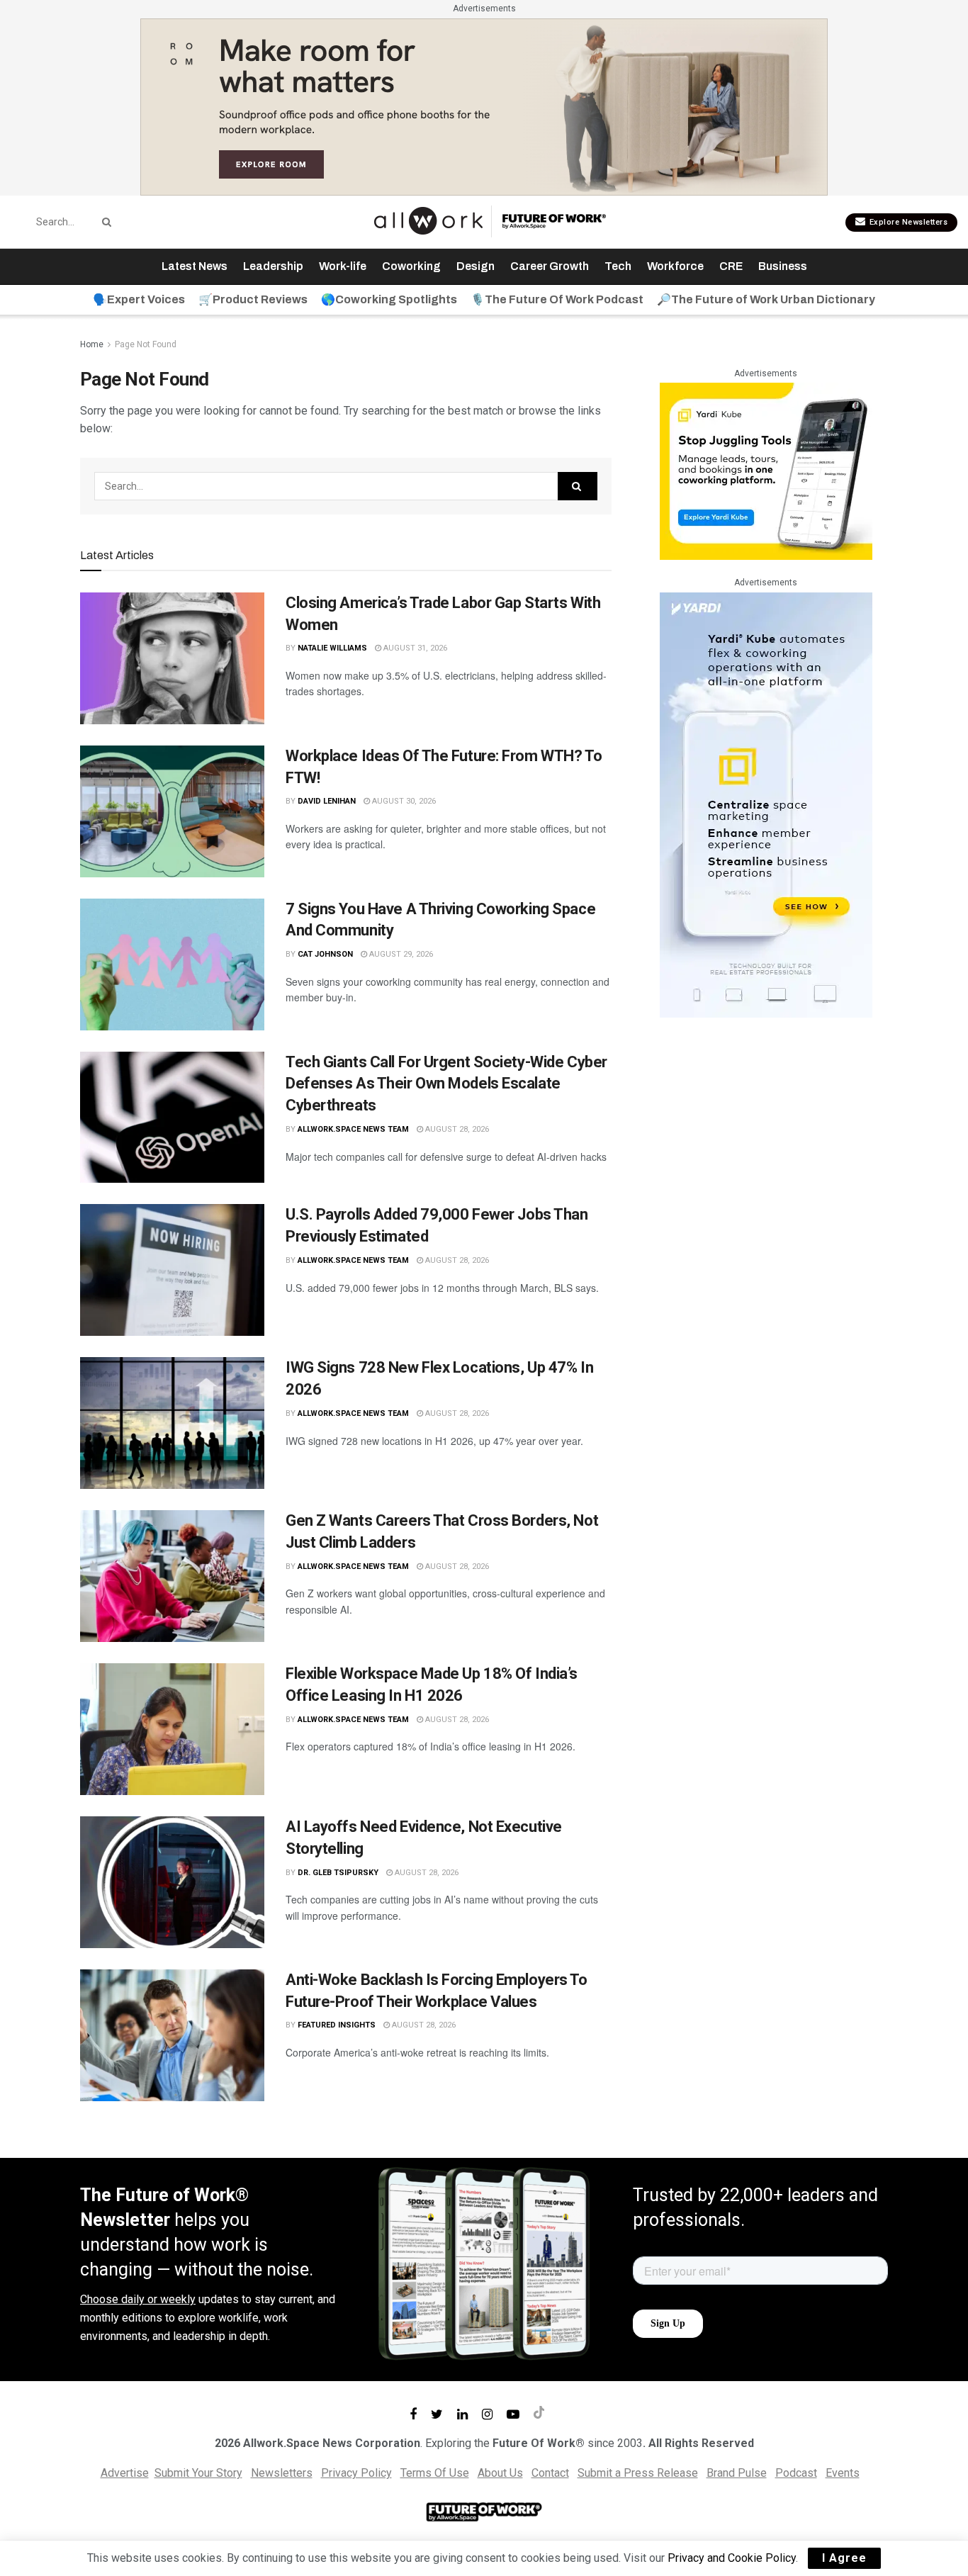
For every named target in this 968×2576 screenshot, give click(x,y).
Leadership (273, 266)
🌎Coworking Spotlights (389, 299)
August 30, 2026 (403, 801)
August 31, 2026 (414, 648)
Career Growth (550, 266)
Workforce (675, 266)
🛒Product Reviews (253, 299)
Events (843, 2473)
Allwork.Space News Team (353, 1129)
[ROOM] (484, 106)
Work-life (343, 266)
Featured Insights (337, 2025)
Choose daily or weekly (138, 2299)
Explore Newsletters (907, 222)
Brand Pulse (737, 2473)
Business (783, 266)
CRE (731, 266)
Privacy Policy (356, 2473)
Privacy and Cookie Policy (732, 2558)
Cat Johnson (325, 954)
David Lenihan (327, 801)
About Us (500, 2473)
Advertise (125, 2473)
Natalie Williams (332, 648)
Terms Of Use (435, 2473)
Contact (550, 2473)
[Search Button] (104, 222)
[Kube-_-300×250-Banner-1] (766, 470)
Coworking (411, 266)
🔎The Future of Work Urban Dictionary (766, 299)
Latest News (195, 266)
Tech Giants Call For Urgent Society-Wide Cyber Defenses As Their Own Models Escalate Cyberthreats (446, 1084)
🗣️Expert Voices (139, 299)
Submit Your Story (198, 2473)
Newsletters (282, 2473)
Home (92, 344)
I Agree (844, 2558)
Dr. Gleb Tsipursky (338, 1873)
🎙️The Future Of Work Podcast (557, 299)
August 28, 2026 (456, 1129)
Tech (618, 266)
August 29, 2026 (400, 954)
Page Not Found (146, 344)
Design (475, 266)
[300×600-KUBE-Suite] (766, 804)
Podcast (796, 2473)
